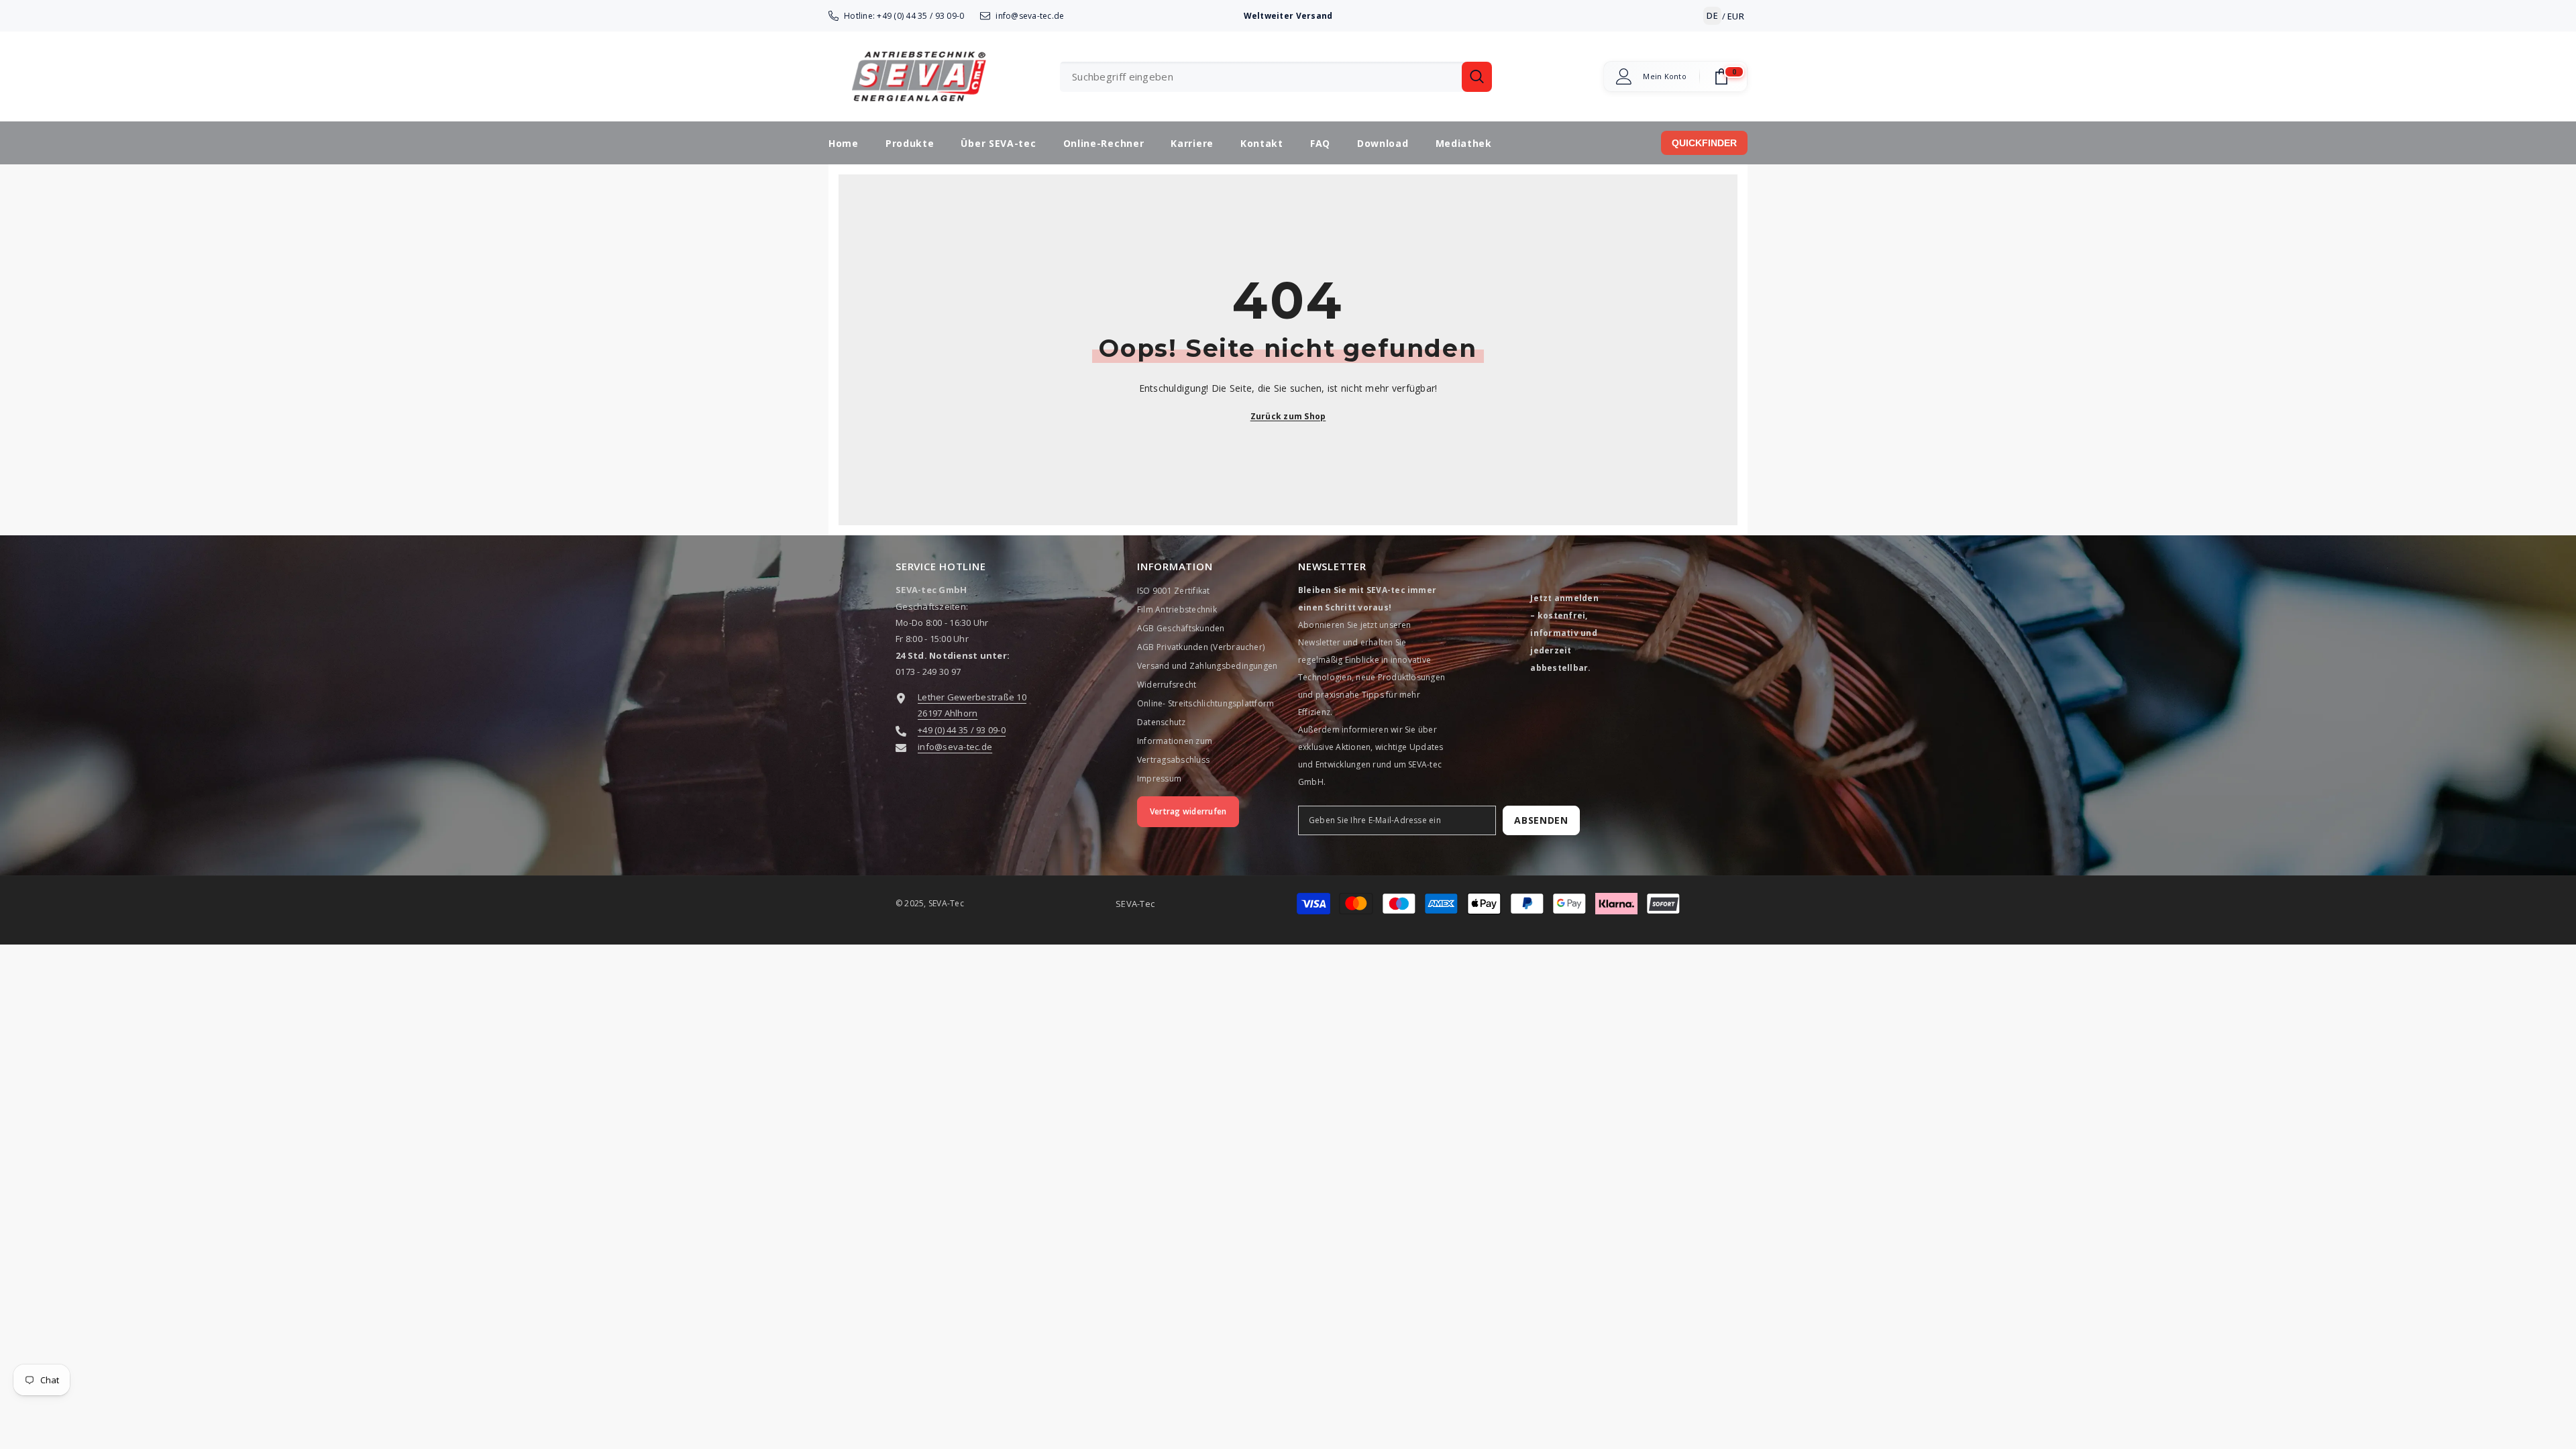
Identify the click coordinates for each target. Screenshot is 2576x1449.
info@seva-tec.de (1030, 16)
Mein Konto (1665, 76)
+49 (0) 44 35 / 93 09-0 (920, 16)
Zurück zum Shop (1288, 416)
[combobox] (1261, 77)
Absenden (1541, 820)
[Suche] (1276, 77)
